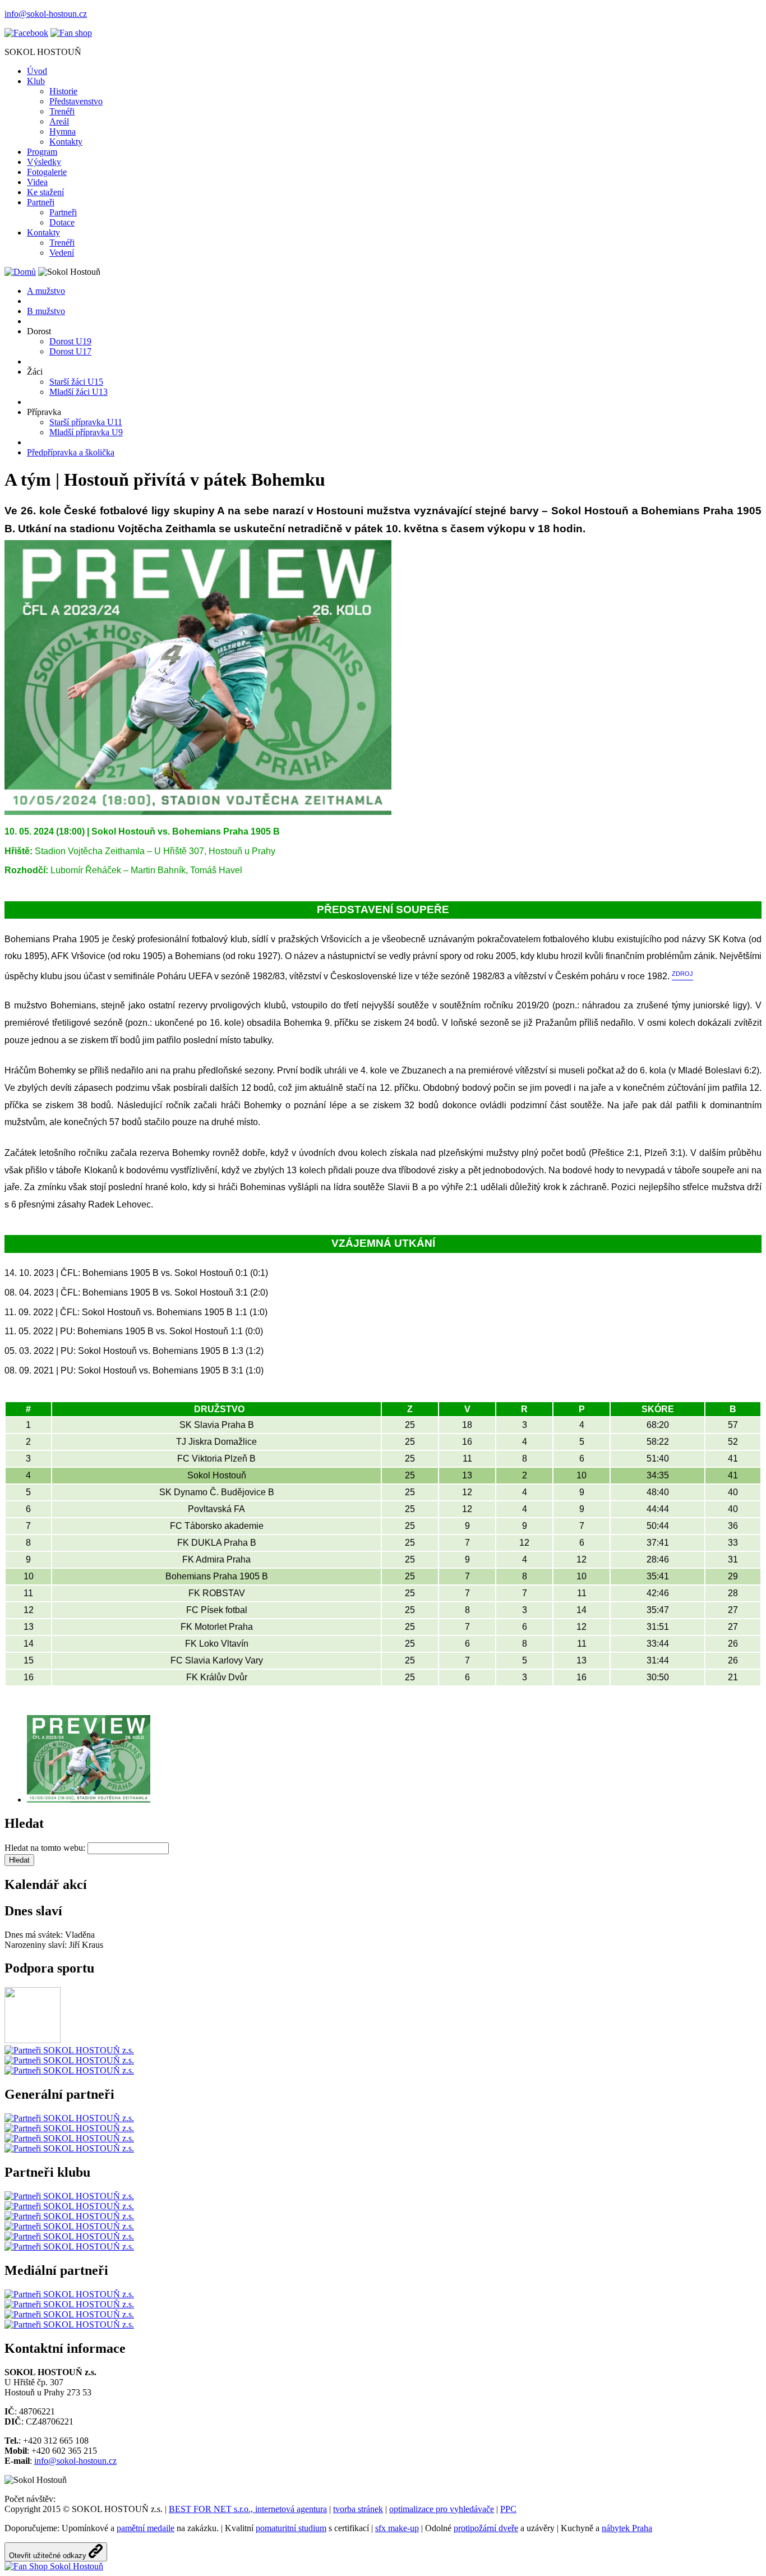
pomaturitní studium (291, 2528)
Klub (36, 81)
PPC (508, 2509)
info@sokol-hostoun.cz (46, 14)
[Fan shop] (54, 2566)
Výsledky (44, 162)
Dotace (62, 222)
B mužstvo (46, 311)
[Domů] (20, 272)
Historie (63, 91)
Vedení (62, 253)
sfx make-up (397, 2528)
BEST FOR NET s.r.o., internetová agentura (248, 2509)
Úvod (37, 71)
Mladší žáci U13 (79, 392)
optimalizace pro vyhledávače (442, 2509)
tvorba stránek (358, 2509)
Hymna (63, 132)
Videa (37, 182)
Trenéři (62, 111)
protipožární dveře (486, 2528)
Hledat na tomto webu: (46, 1848)
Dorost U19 (70, 341)
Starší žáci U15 (76, 382)
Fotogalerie (47, 172)
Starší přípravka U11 (86, 422)
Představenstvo (76, 101)
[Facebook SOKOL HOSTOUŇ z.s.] (26, 33)
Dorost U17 (70, 351)
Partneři (41, 202)
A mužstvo (46, 291)
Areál (59, 121)
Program (42, 152)
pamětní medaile (146, 2528)
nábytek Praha (627, 2528)
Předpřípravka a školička (71, 452)
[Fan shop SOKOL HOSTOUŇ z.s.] (71, 33)
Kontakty (66, 142)
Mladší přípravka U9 (86, 432)
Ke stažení (45, 192)
